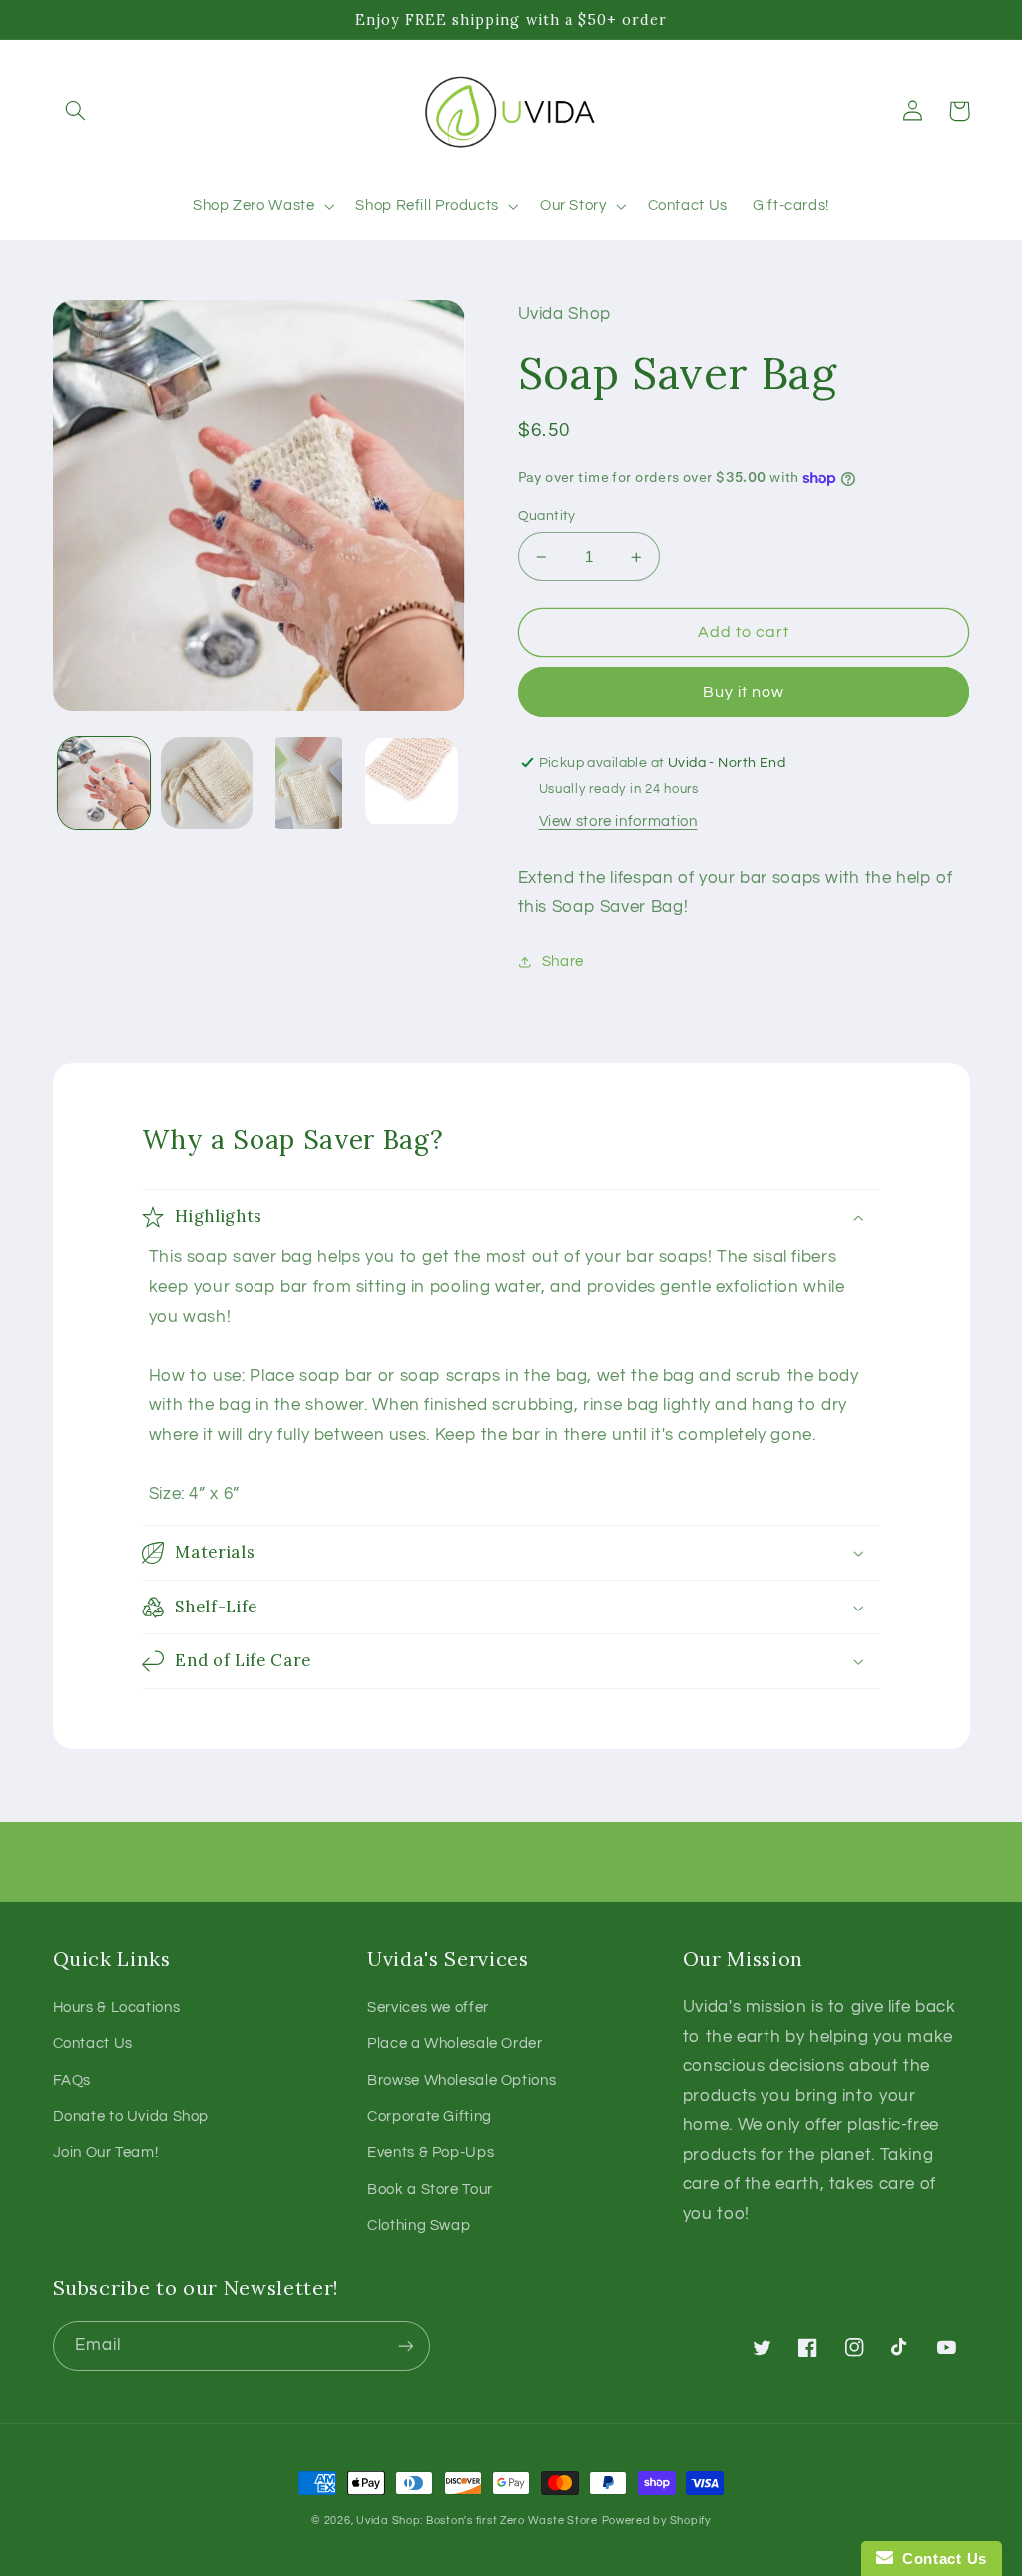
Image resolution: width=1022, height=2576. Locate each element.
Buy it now (744, 692)
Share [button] (563, 961)
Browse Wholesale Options (462, 2080)
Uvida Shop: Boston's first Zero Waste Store (477, 2521)
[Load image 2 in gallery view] (207, 783)
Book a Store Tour (430, 2189)
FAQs (72, 2080)
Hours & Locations (117, 2007)
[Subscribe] (405, 2346)
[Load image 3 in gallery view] (308, 783)
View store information (618, 821)
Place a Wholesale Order (455, 2043)
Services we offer (428, 2007)
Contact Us (93, 2043)
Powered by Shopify (656, 2521)
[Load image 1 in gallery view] (104, 783)
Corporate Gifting (430, 2116)
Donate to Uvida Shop (131, 2116)
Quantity (547, 516)
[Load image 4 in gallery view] (411, 783)
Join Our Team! (106, 2152)
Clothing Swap (419, 2225)
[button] (76, 111)
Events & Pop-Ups (431, 2152)
